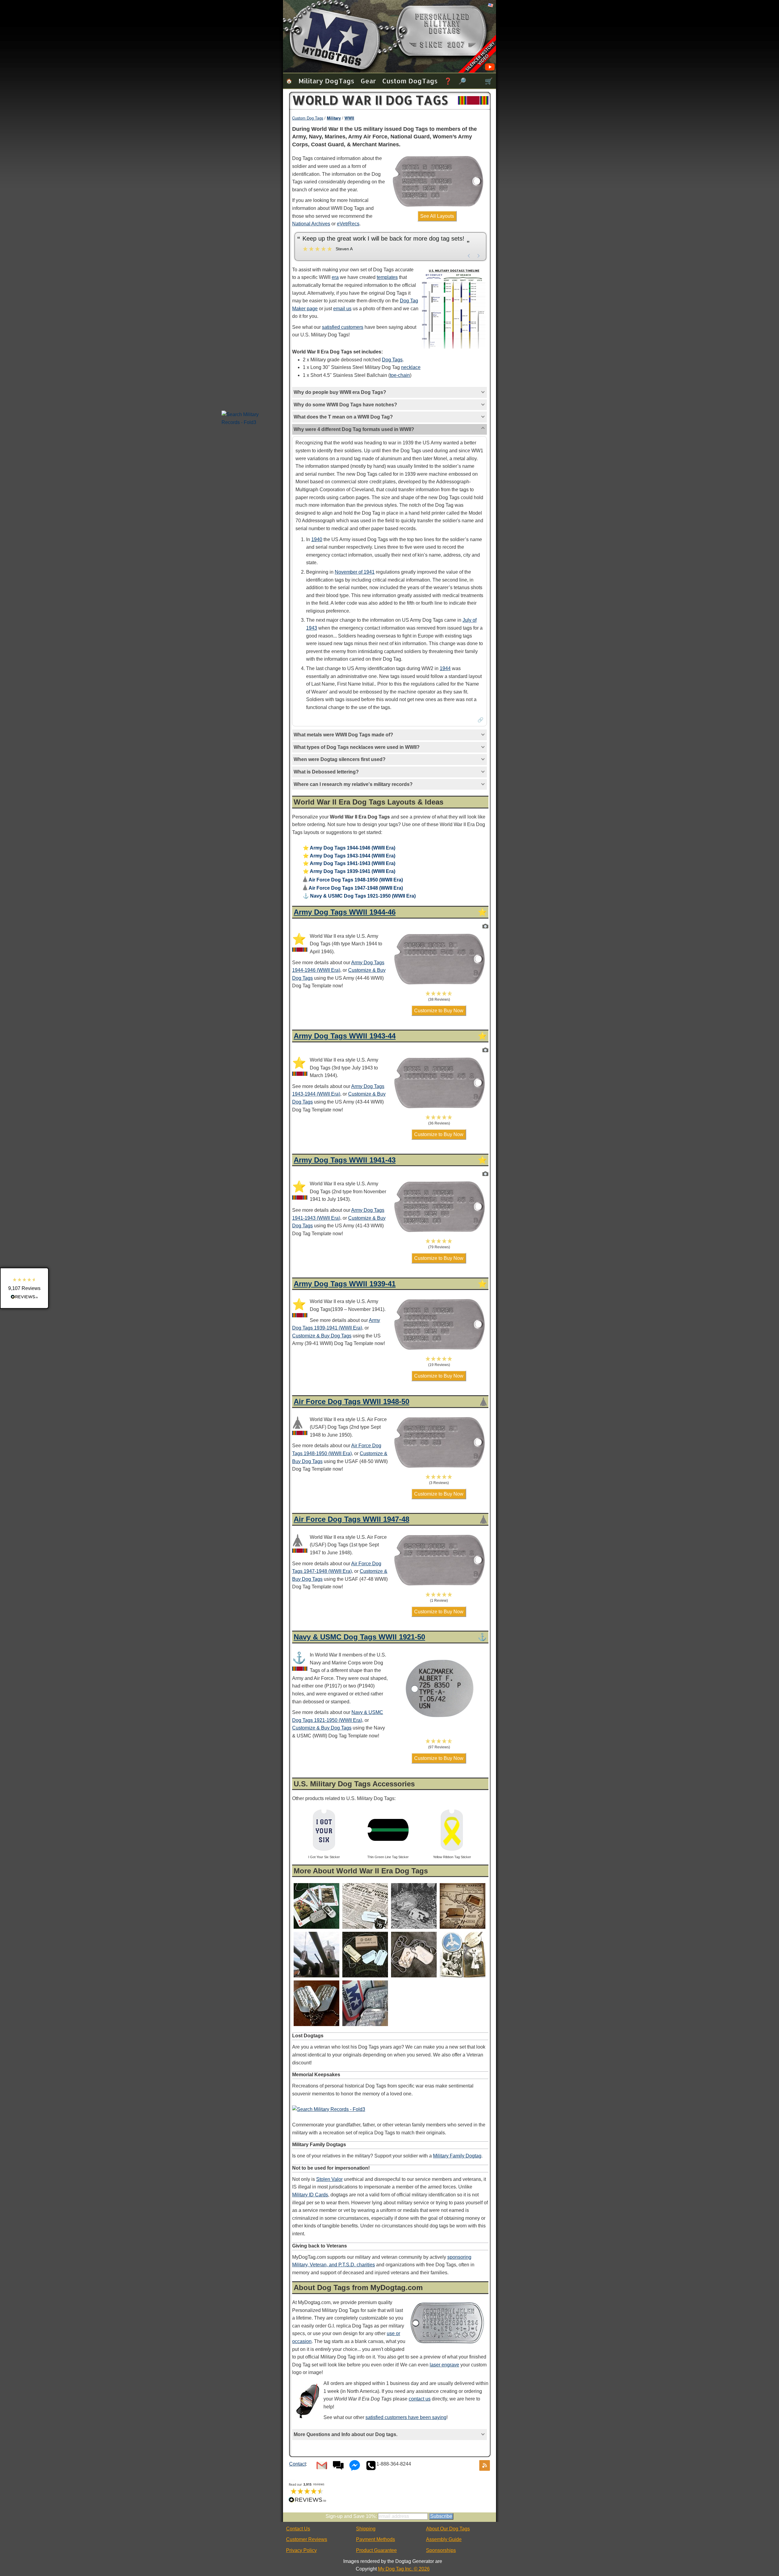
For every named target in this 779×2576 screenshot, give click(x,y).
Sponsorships (441, 2550)
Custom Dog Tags (410, 81)
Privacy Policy (301, 2550)
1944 (445, 668)
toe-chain (400, 375)
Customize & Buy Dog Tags (322, 1336)
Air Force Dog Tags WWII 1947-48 (351, 1519)
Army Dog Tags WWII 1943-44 (345, 1036)
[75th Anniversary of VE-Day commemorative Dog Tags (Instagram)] (316, 1929)
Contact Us (298, 2529)
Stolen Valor (329, 2179)
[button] (439, 996)
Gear (368, 81)
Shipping (366, 2529)
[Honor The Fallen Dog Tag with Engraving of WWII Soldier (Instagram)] (414, 1977)
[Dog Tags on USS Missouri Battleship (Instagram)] (316, 1977)
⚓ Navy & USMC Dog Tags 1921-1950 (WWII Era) (359, 896)
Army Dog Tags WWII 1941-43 (345, 1160)
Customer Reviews (307, 2539)
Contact (297, 2464)
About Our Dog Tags (448, 2529)
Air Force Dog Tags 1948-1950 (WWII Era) (353, 880)
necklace (411, 367)
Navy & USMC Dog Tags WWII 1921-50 (359, 1637)
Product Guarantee (376, 2550)
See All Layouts (437, 216)
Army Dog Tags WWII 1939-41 (345, 1284)
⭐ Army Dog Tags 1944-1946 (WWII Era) (349, 848)
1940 (317, 539)
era (335, 277)
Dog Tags (392, 360)
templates (387, 277)
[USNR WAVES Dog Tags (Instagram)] (463, 1977)
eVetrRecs (348, 224)
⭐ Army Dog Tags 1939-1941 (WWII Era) (349, 871)
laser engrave (444, 2365)
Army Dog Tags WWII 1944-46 (345, 912)
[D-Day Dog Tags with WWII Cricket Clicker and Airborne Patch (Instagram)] (365, 1977)
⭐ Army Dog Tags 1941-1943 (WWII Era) (349, 863)
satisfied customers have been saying (406, 2417)
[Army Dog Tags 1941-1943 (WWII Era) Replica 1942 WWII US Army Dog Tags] (485, 1174)
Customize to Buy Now (439, 1011)
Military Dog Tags (326, 81)
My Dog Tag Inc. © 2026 (404, 2569)
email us (342, 309)
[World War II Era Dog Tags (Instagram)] (316, 2026)
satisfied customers (343, 327)
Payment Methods (376, 2539)
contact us (420, 2399)
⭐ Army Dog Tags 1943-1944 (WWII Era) (349, 856)
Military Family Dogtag (457, 2156)
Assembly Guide (444, 2539)
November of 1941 (355, 572)
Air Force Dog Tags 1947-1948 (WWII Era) (353, 888)
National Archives (311, 224)
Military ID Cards (310, 2195)
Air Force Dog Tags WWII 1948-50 (351, 1401)
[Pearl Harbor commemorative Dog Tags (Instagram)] (463, 1929)
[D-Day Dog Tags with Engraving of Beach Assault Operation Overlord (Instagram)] (414, 1929)
